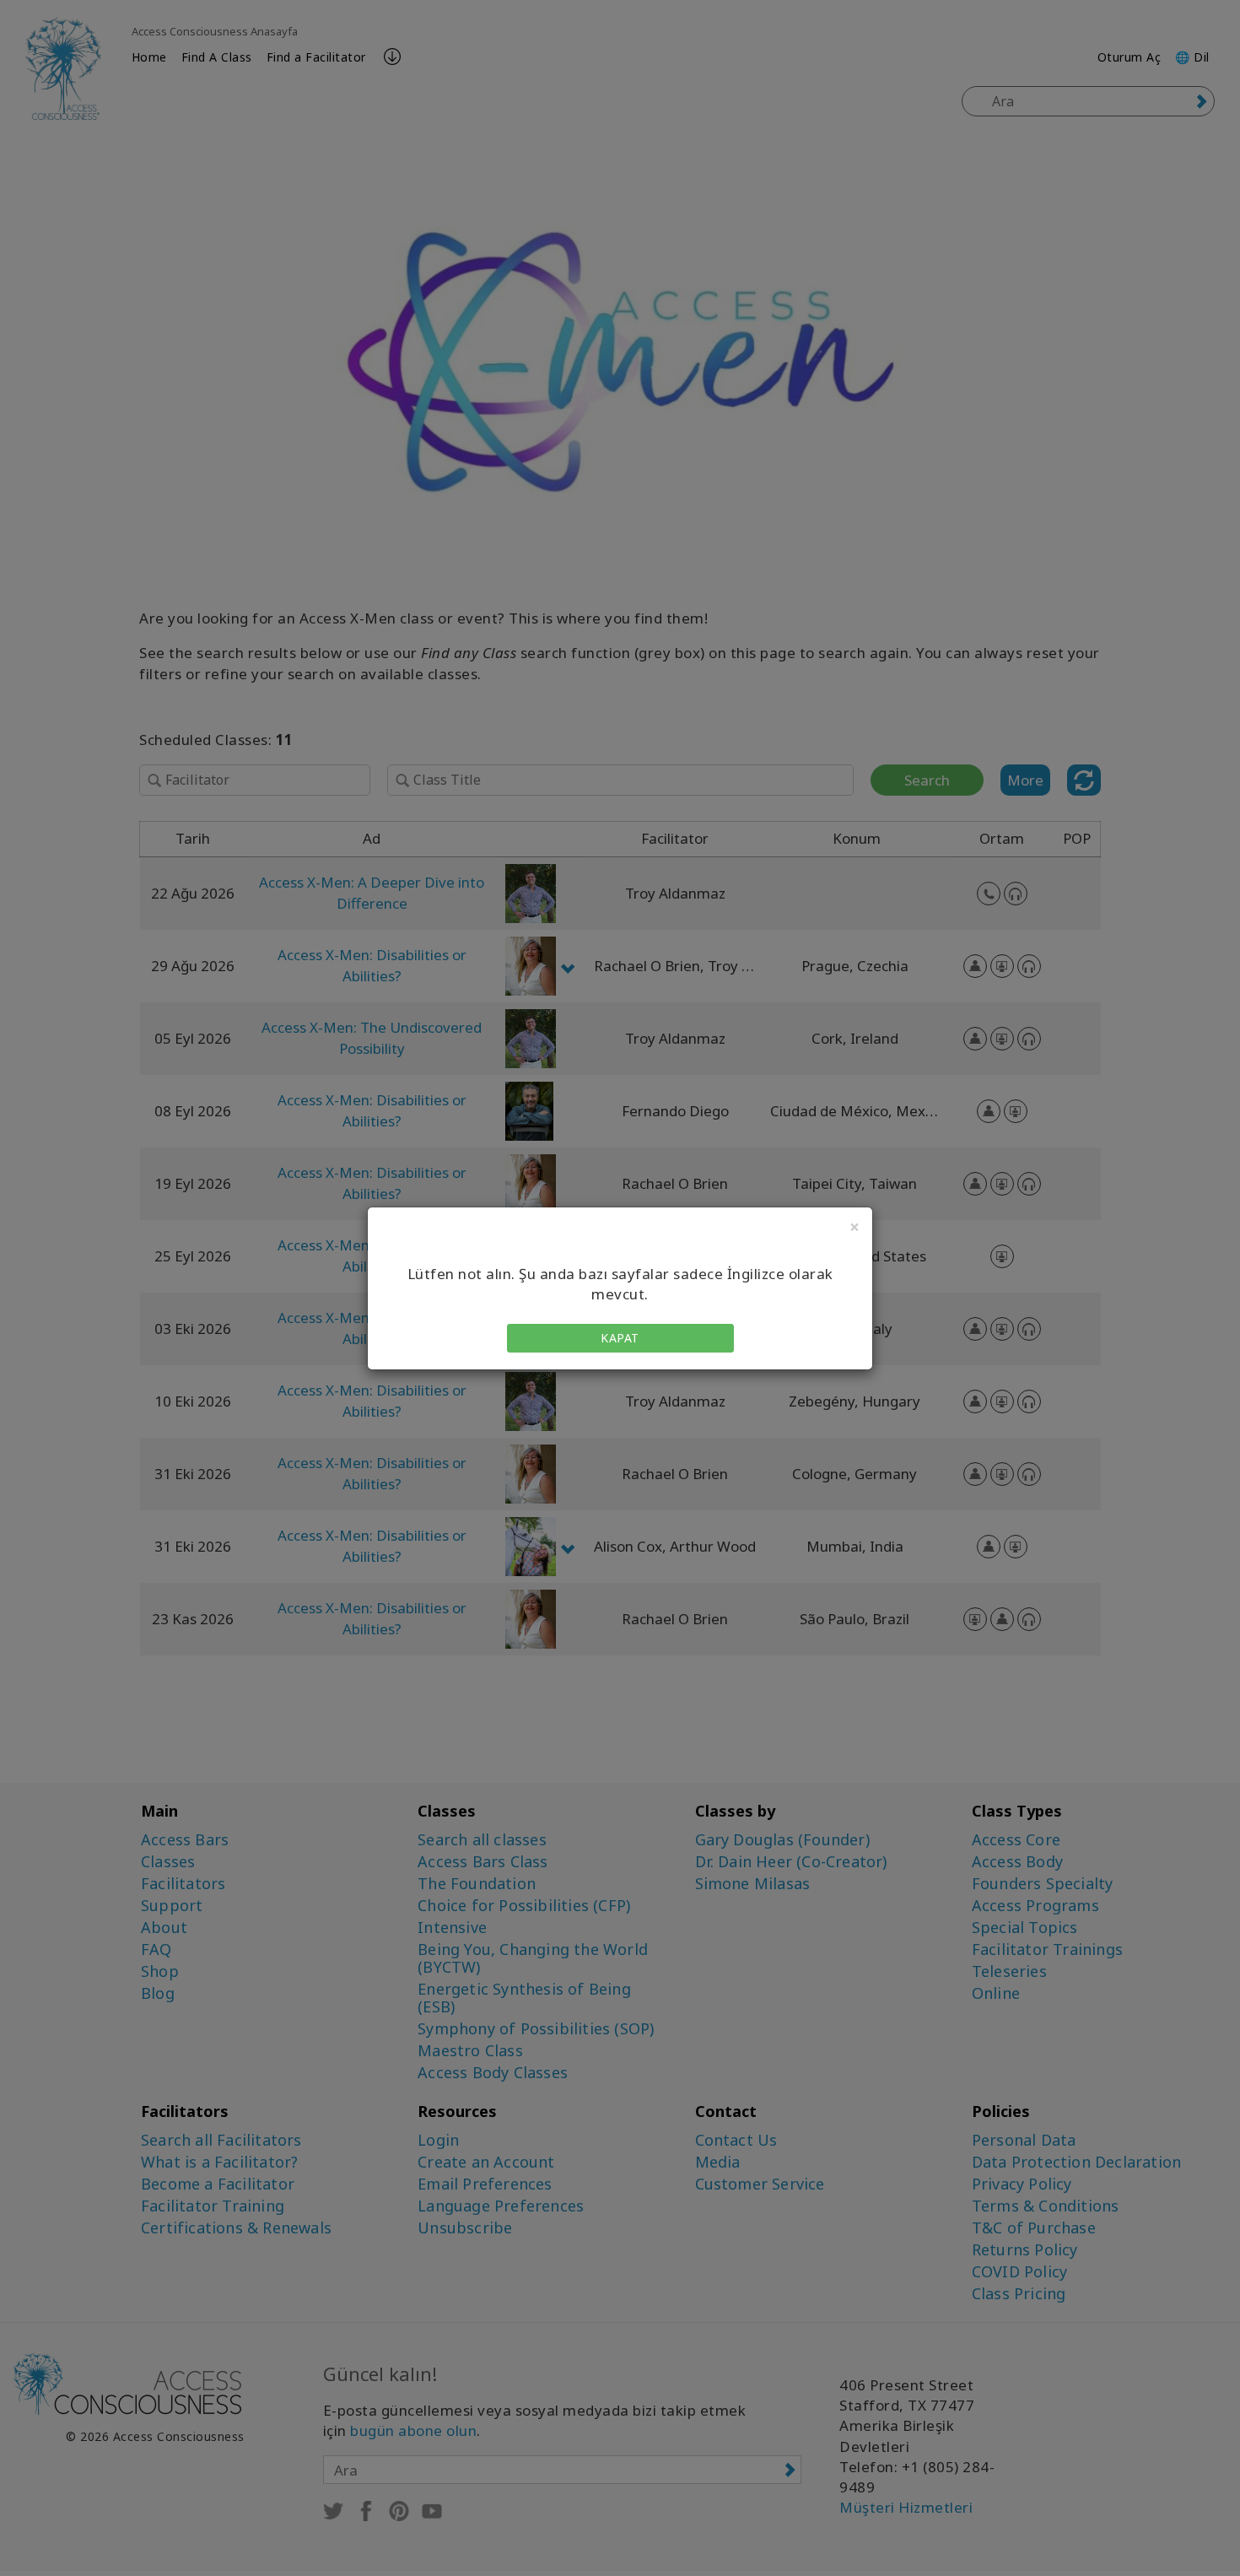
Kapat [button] (620, 1338)
